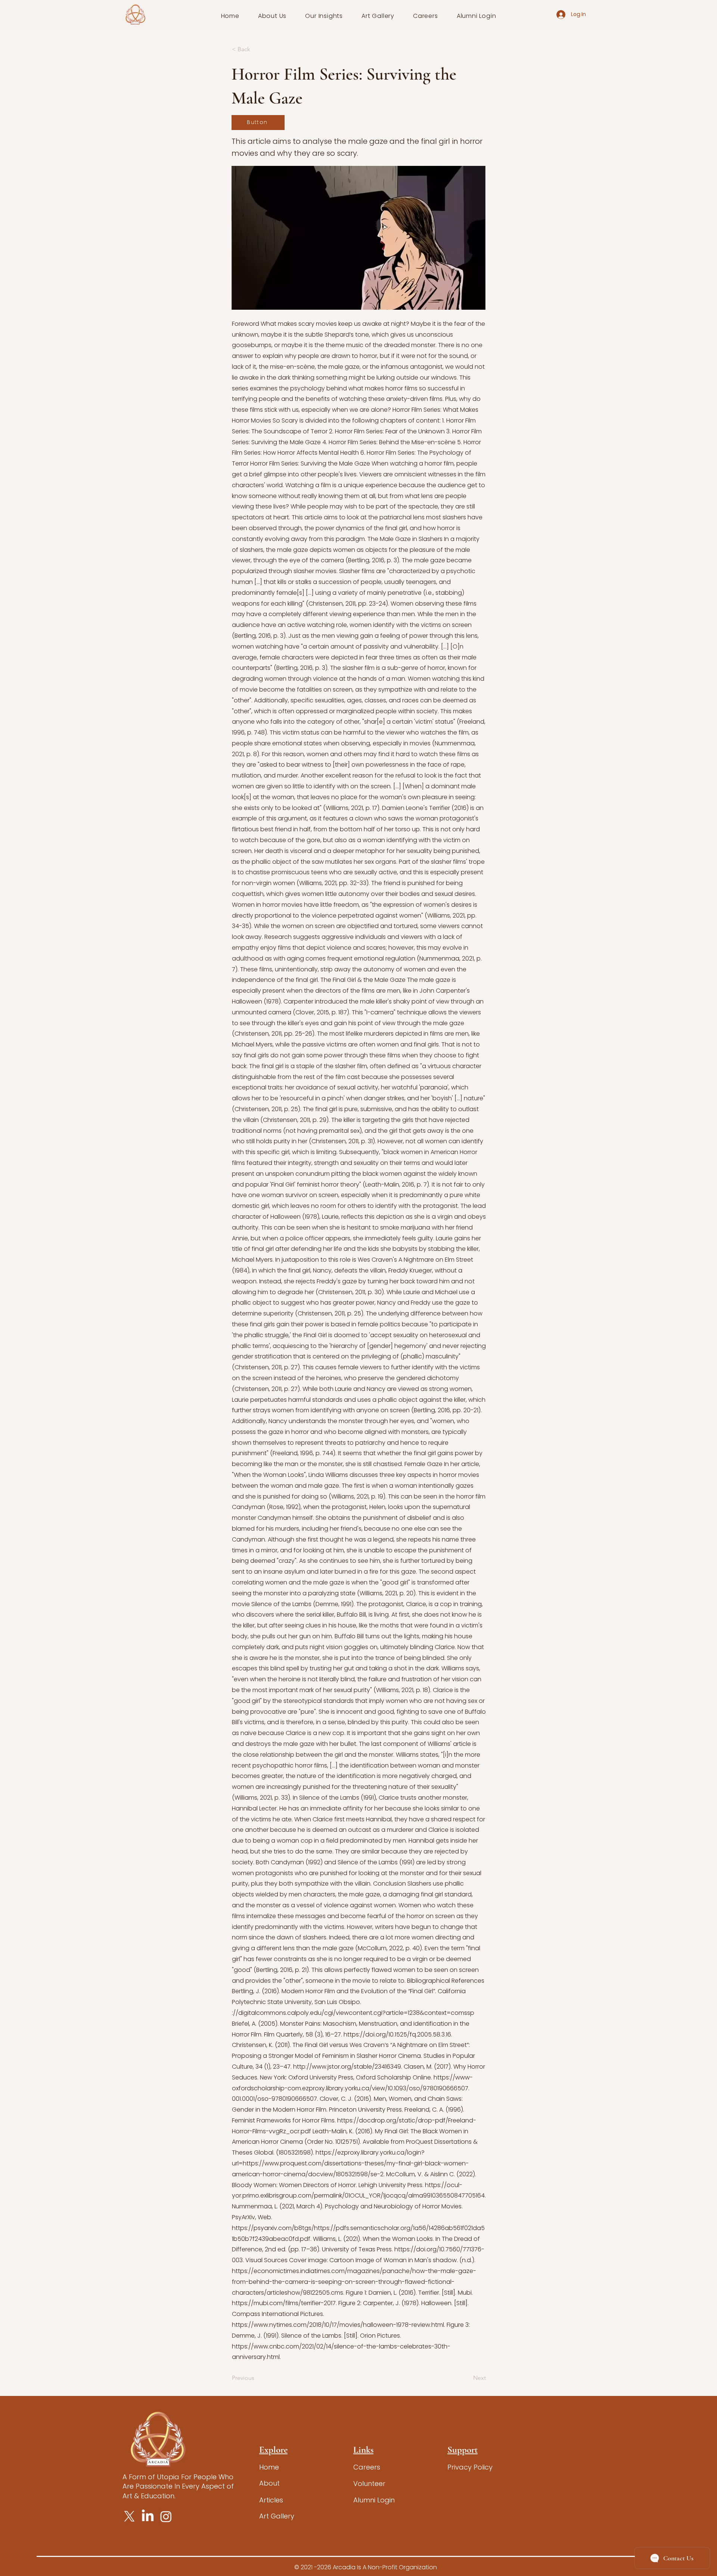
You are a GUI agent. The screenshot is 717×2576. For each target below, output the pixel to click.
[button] (272, 16)
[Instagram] (166, 2516)
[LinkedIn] (148, 2516)
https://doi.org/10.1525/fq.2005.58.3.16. (398, 2034)
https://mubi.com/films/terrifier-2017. (284, 2303)
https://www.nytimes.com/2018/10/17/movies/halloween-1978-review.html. (339, 2325)
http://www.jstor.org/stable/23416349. (348, 2067)
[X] (129, 2516)
